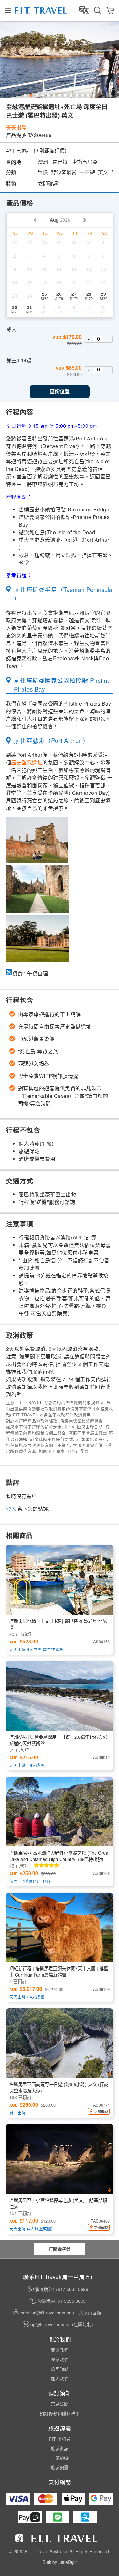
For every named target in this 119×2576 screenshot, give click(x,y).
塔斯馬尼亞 (85, 162)
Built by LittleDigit (60, 2562)
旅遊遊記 (60, 2448)
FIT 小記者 (60, 2439)
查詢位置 (60, 392)
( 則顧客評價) (50, 150)
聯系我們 (60, 2359)
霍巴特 (60, 162)
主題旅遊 (60, 2458)
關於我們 (60, 2350)
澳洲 (43, 162)
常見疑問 (60, 2404)
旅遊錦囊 (60, 2467)
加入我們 (60, 2378)
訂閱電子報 (60, 2249)
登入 (11, 1509)
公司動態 (60, 2369)
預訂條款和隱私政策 (60, 2413)
